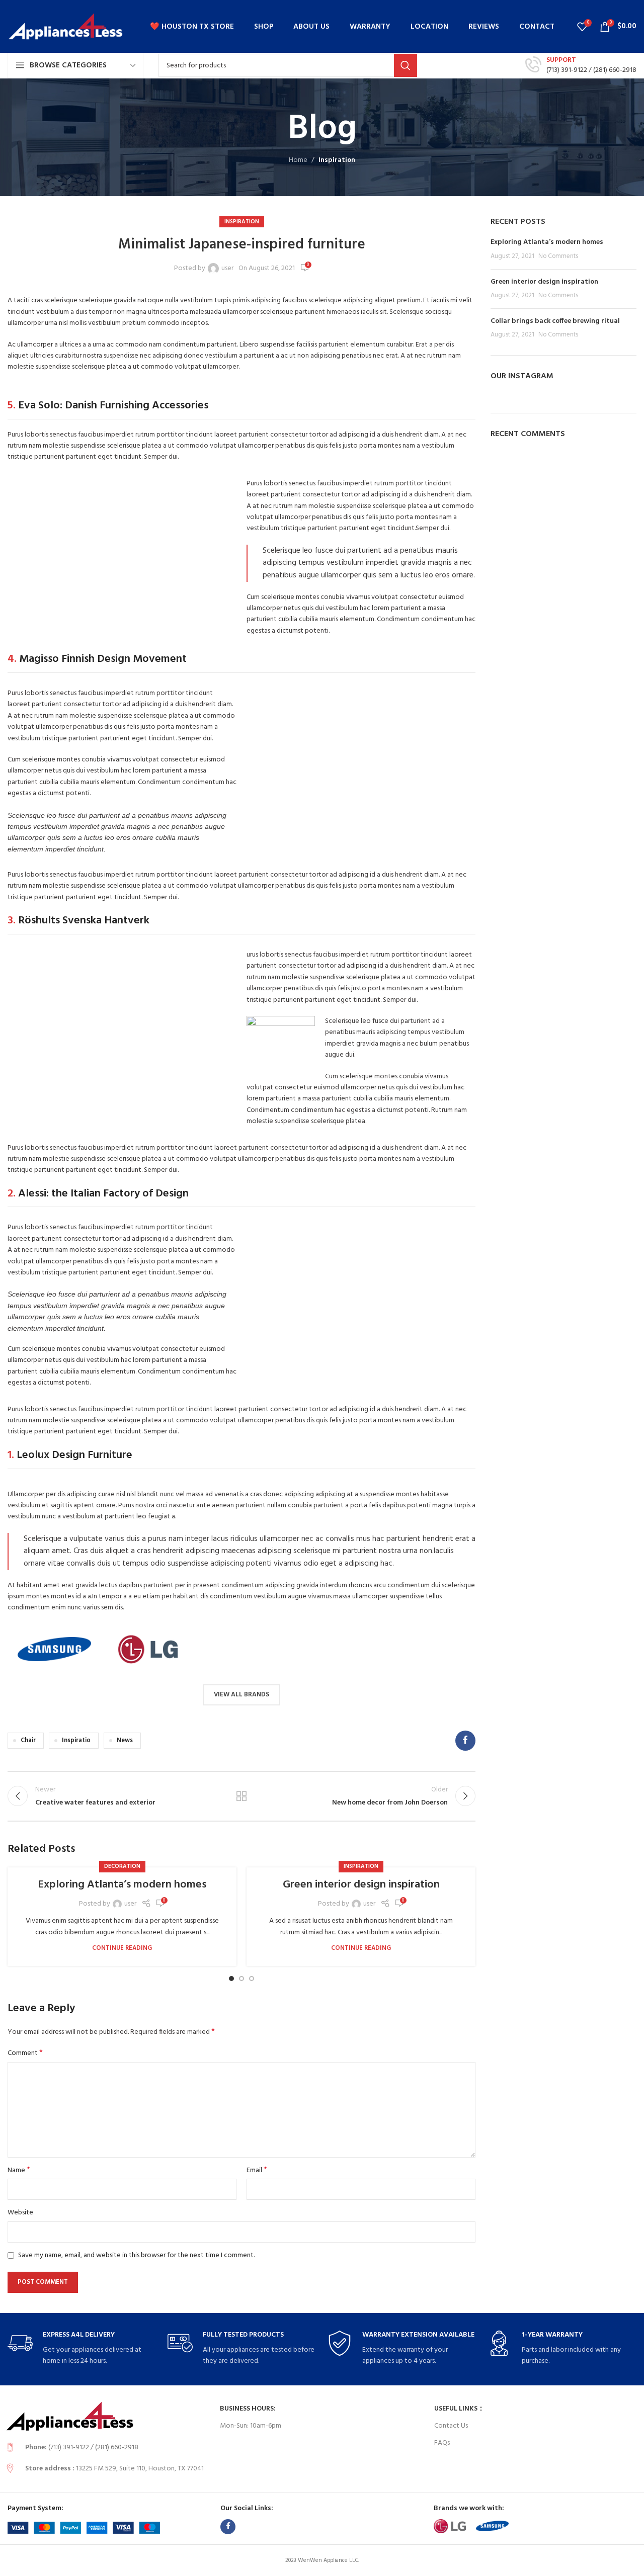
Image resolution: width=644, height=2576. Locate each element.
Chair (28, 1741)
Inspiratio (76, 1741)
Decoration (122, 1866)
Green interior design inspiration (361, 1885)
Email (257, 2171)
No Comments (558, 256)
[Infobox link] (581, 65)
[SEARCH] (406, 65)
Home (298, 160)
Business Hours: (248, 2409)
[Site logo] (65, 26)
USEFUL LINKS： (459, 2409)
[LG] (148, 1649)
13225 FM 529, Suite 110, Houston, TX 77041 (140, 2469)
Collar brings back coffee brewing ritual (555, 321)
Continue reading (122, 1948)
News (125, 1741)
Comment (25, 2053)
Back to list (242, 1796)
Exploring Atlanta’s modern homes (122, 1885)
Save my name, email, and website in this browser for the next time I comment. (136, 2255)
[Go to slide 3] (252, 1979)
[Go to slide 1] (231, 1979)
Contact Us (451, 2426)
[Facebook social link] (465, 1741)
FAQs (442, 2443)
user (227, 269)
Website (20, 2213)
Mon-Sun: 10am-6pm (251, 2426)
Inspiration (337, 160)
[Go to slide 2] (242, 1979)
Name (19, 2171)
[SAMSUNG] (54, 1649)
